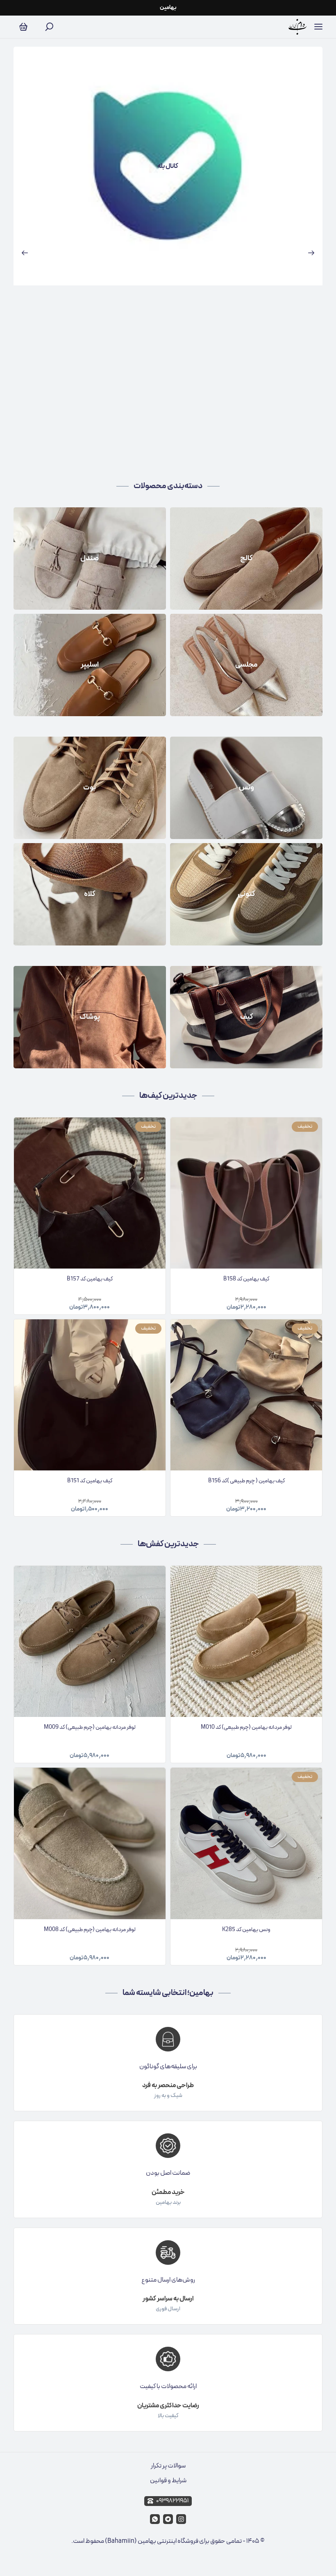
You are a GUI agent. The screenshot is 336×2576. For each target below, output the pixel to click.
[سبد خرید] (23, 27)
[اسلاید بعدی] (311, 253)
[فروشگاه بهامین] (298, 27)
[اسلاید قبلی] (25, 253)
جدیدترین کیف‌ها (168, 1096)
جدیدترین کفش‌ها (168, 1544)
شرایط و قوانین (168, 2481)
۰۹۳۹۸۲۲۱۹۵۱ (172, 2501)
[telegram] (168, 2519)
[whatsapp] (155, 2519)
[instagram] (181, 2519)
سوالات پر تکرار (168, 2466)
